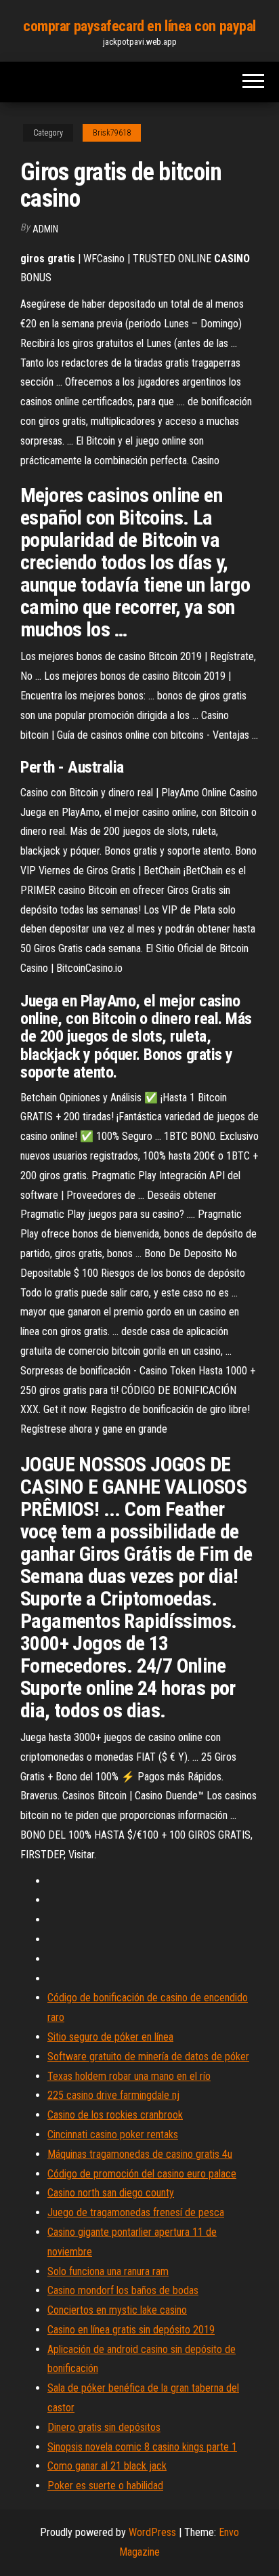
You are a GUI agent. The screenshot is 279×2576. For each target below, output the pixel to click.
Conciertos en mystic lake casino (117, 2310)
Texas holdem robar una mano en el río (129, 2076)
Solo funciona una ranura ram (108, 2271)
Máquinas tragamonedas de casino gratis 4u (140, 2154)
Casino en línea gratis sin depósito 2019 (131, 2330)
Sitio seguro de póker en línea (110, 2037)
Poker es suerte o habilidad (105, 2486)
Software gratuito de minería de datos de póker (148, 2057)
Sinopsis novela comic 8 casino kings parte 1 (142, 2447)
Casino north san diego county (111, 2193)
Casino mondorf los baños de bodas (123, 2290)
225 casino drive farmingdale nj (113, 2095)
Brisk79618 (112, 133)
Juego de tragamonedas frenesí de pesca (136, 2212)
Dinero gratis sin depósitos (104, 2427)
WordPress (152, 2532)
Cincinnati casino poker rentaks (113, 2134)
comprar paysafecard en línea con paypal (139, 26)
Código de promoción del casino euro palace (142, 2174)
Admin (45, 229)
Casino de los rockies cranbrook (115, 2115)
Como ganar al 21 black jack (107, 2466)
